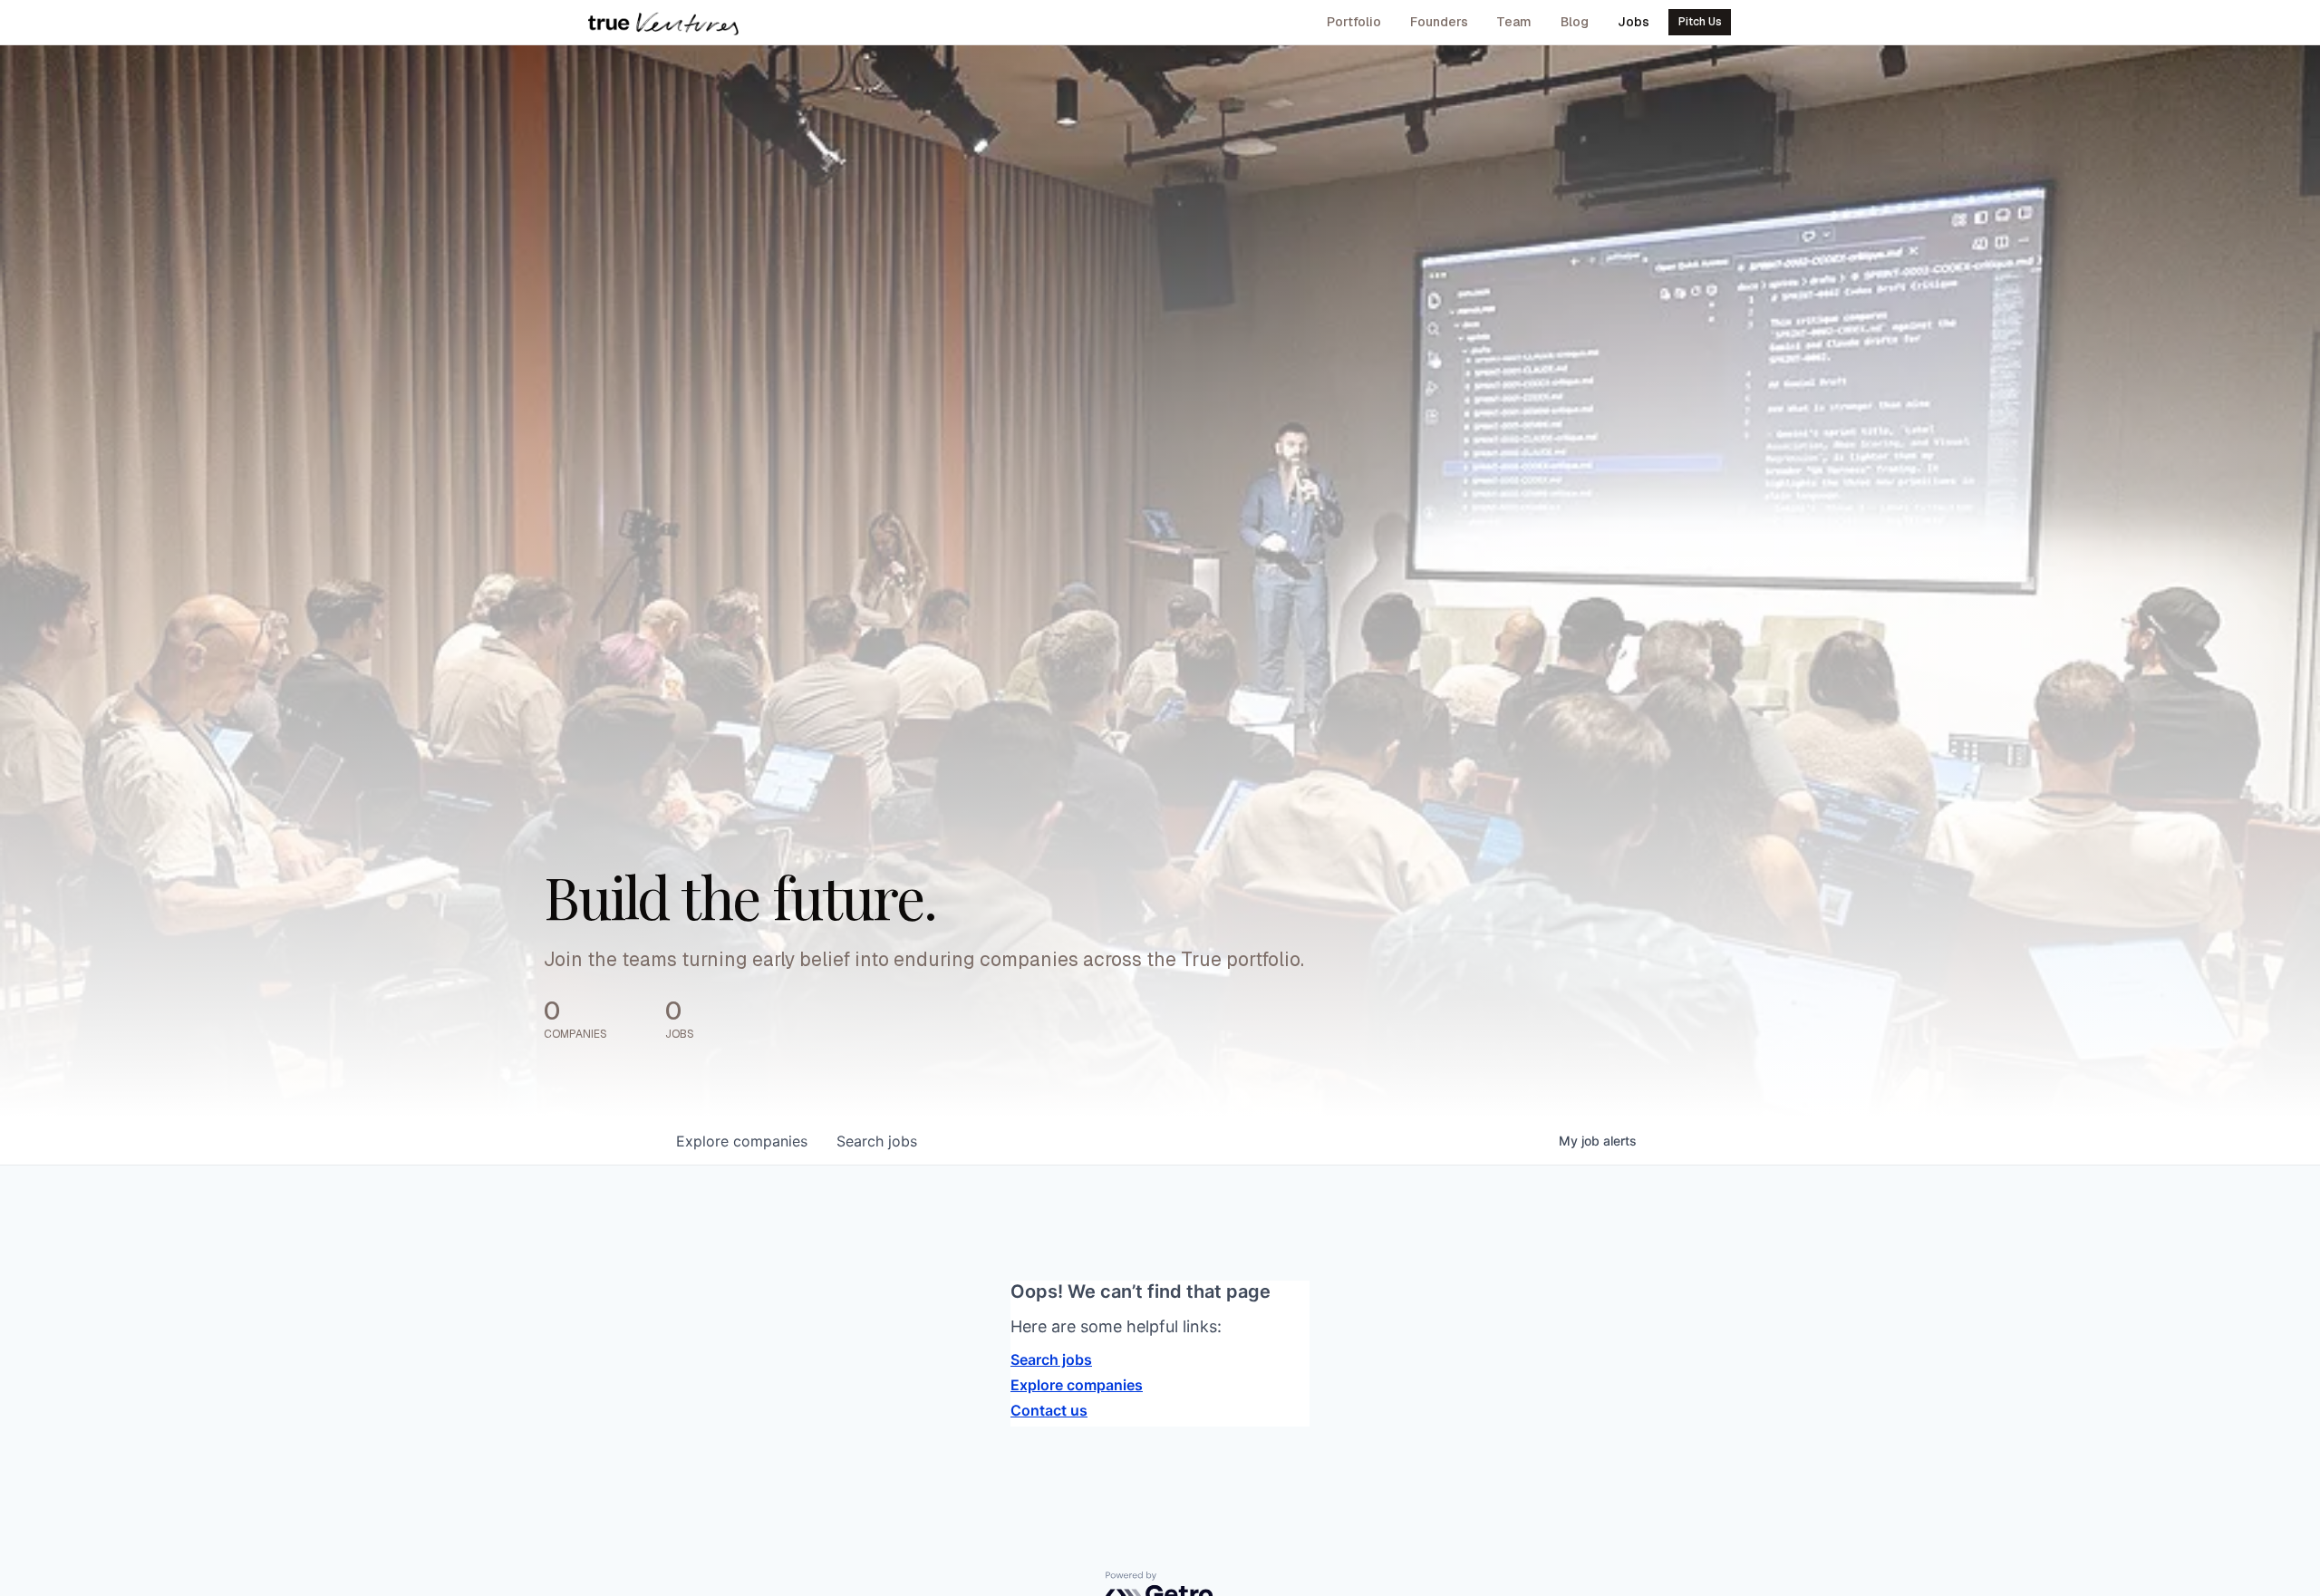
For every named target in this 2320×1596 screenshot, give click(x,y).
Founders (1439, 22)
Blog (1575, 22)
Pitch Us (1700, 22)
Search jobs (1051, 1359)
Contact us (1049, 1410)
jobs (877, 1141)
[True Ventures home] (663, 23)
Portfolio (1354, 22)
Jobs (1634, 22)
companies (742, 1141)
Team (1514, 22)
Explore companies (1077, 1385)
